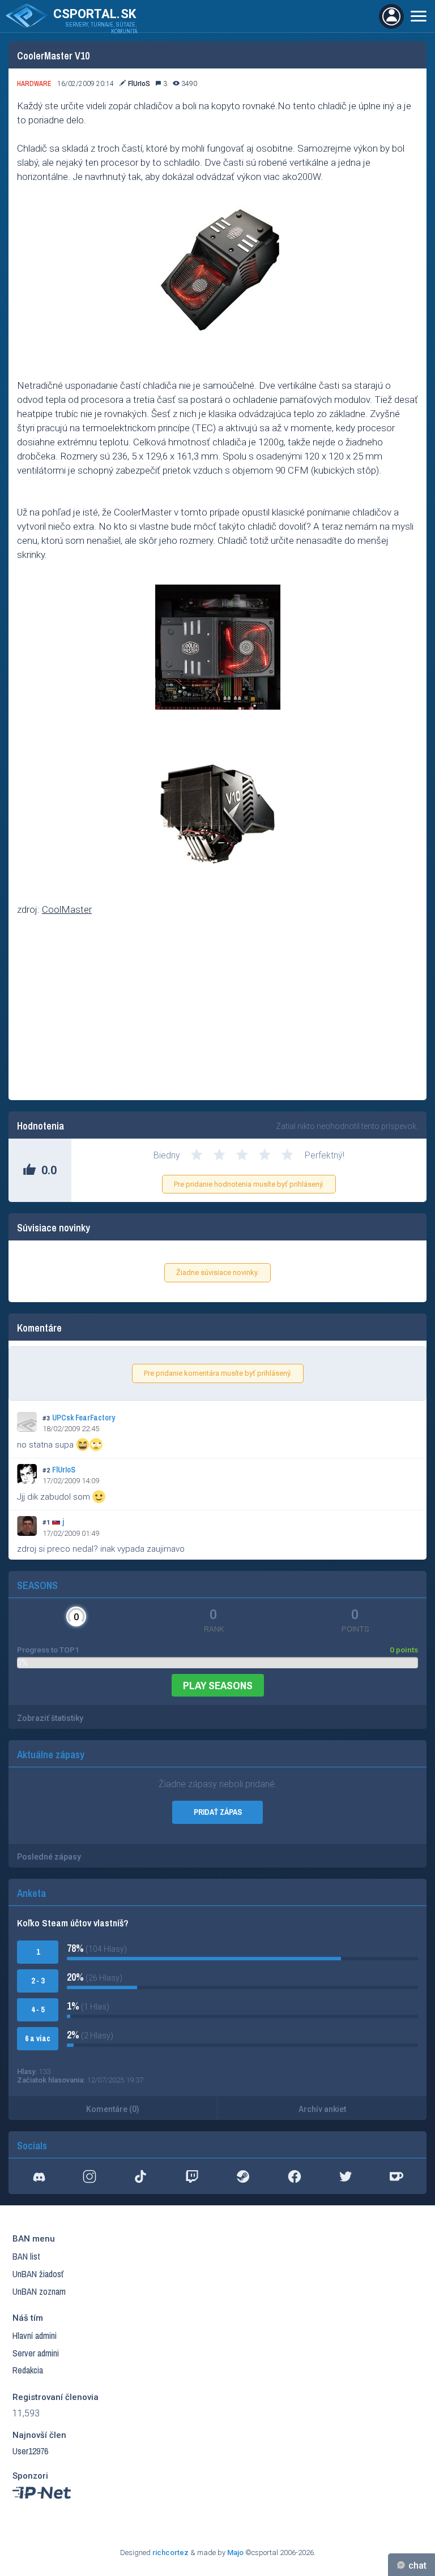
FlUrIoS (64, 1470)
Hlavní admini (35, 2335)
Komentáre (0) (113, 2109)
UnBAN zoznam (39, 2291)
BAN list (26, 2256)
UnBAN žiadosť (38, 2274)
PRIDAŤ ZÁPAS (218, 1812)
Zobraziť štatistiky (50, 1718)
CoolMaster (67, 909)
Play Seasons (218, 1685)
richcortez (170, 2553)
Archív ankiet (322, 2109)
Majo (235, 2553)
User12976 (30, 2451)
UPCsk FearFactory (84, 1418)
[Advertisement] (217, 1010)
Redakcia (28, 2370)
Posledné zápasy (49, 1857)
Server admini (36, 2353)
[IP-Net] (42, 2501)
